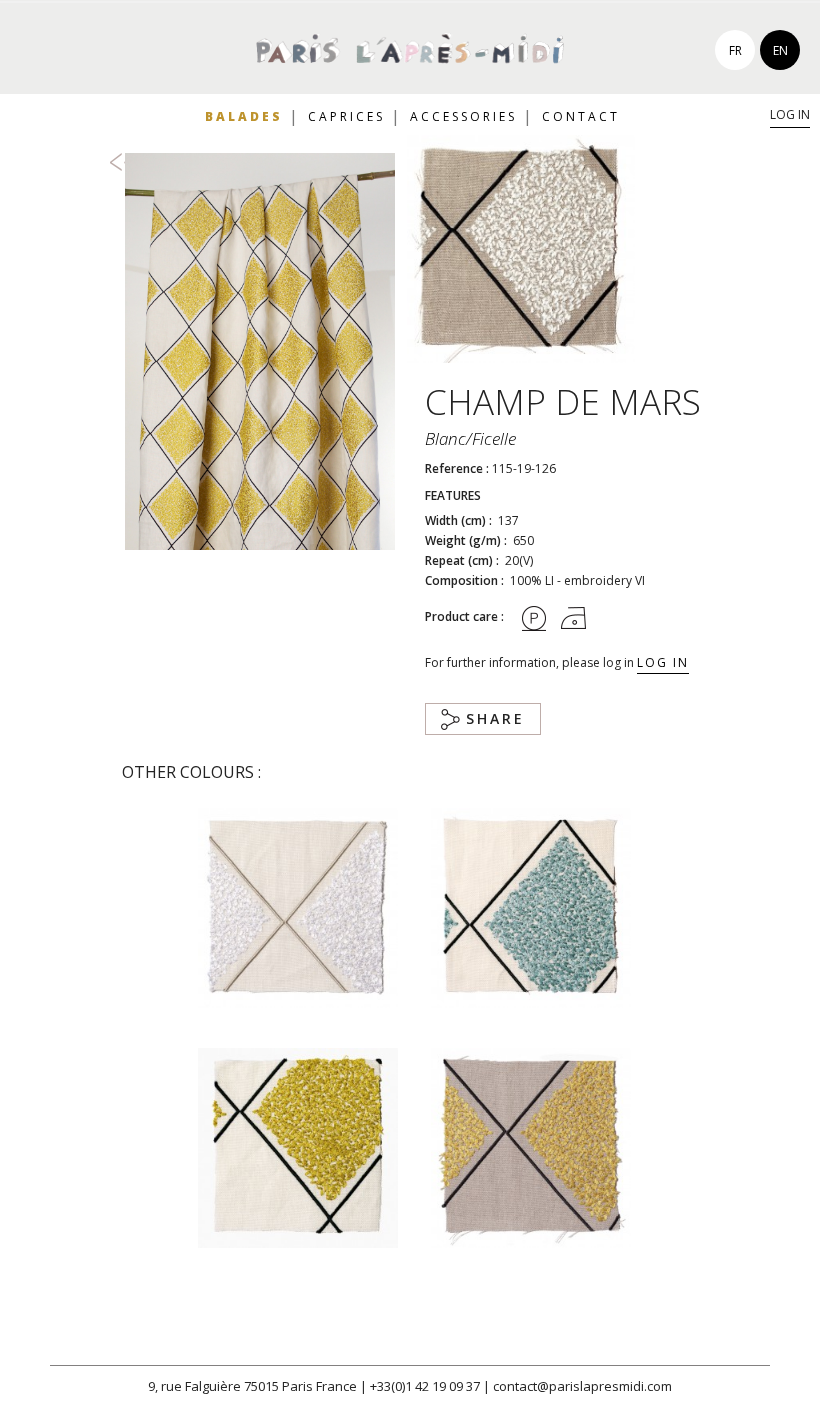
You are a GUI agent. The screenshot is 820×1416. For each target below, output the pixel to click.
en (780, 50)
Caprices (346, 116)
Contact (581, 116)
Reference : (457, 468)
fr (735, 50)
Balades (244, 116)
